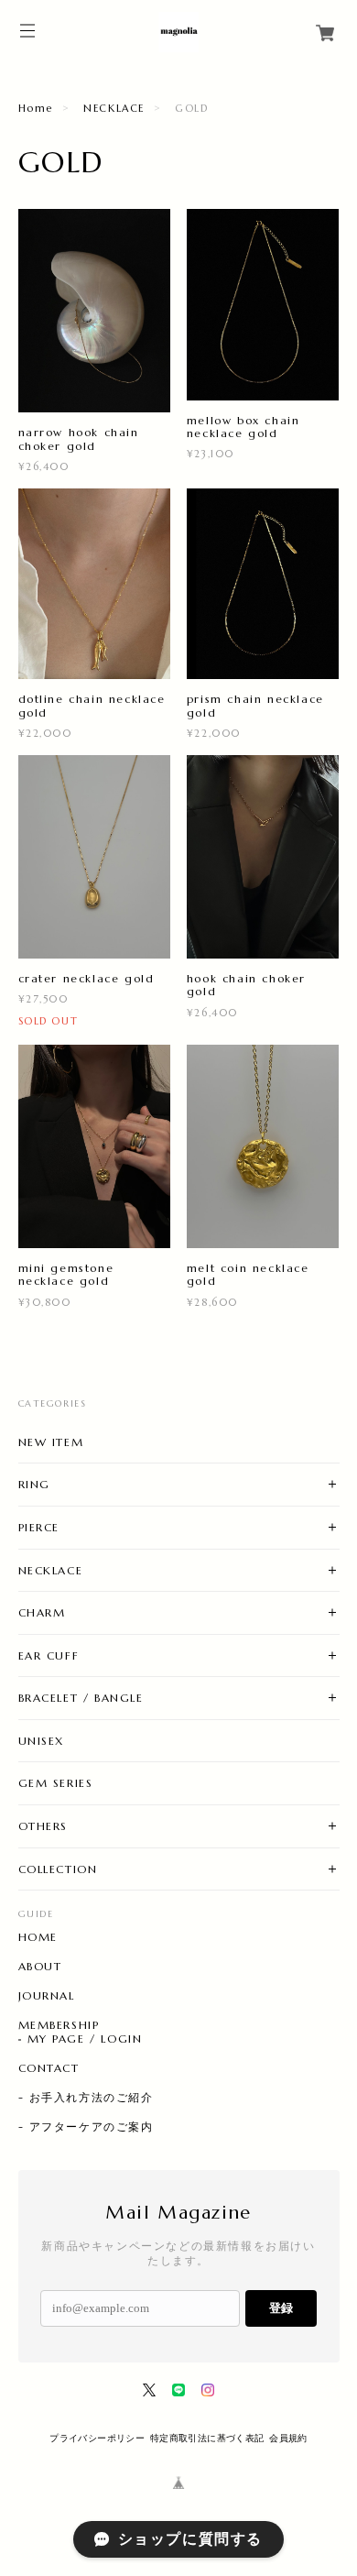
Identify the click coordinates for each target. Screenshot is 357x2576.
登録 (281, 2308)
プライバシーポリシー (97, 2438)
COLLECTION (58, 1869)
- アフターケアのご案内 (86, 2127)
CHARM (42, 1612)
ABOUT (40, 1967)
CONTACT (49, 2068)
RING (34, 1484)
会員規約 (288, 2438)
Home (36, 108)
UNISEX (42, 1741)
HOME (38, 1937)
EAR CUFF (49, 1655)
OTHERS (43, 1826)
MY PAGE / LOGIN (85, 2039)
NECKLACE (114, 108)
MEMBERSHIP (59, 2025)
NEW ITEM (51, 1442)
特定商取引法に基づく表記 (207, 2438)
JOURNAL (47, 1996)
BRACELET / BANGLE (81, 1698)
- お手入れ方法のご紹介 (86, 2098)
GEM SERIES (56, 1783)
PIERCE (39, 1527)
